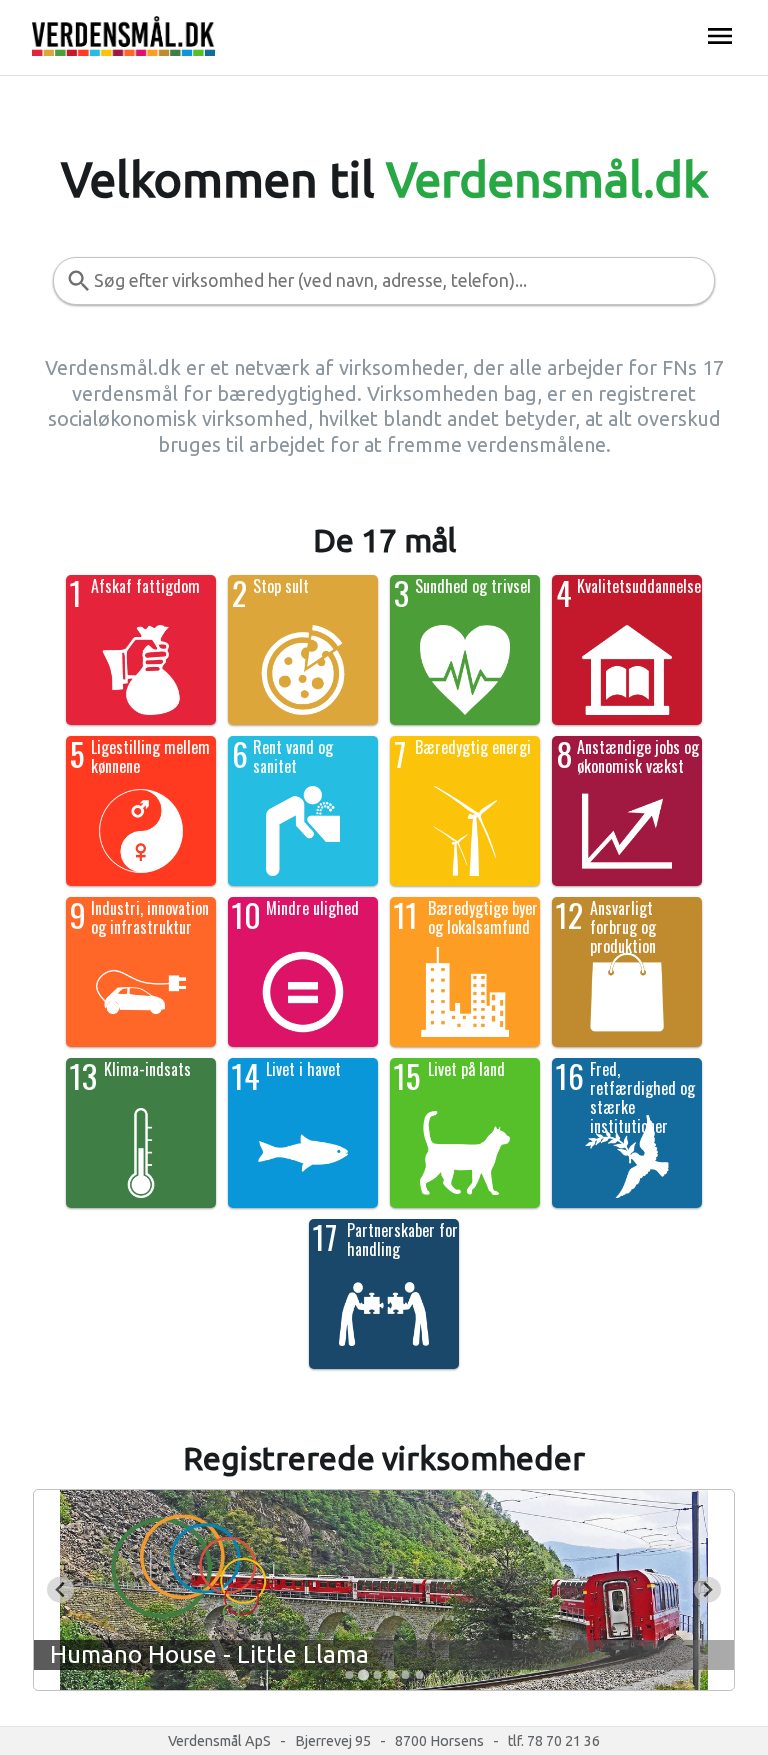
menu (720, 36)
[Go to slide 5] (405, 1675)
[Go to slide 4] (391, 1675)
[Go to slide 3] (377, 1675)
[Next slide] (707, 1589)
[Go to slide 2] (362, 1674)
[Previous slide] (60, 1589)
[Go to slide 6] (419, 1675)
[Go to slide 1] (349, 1675)
